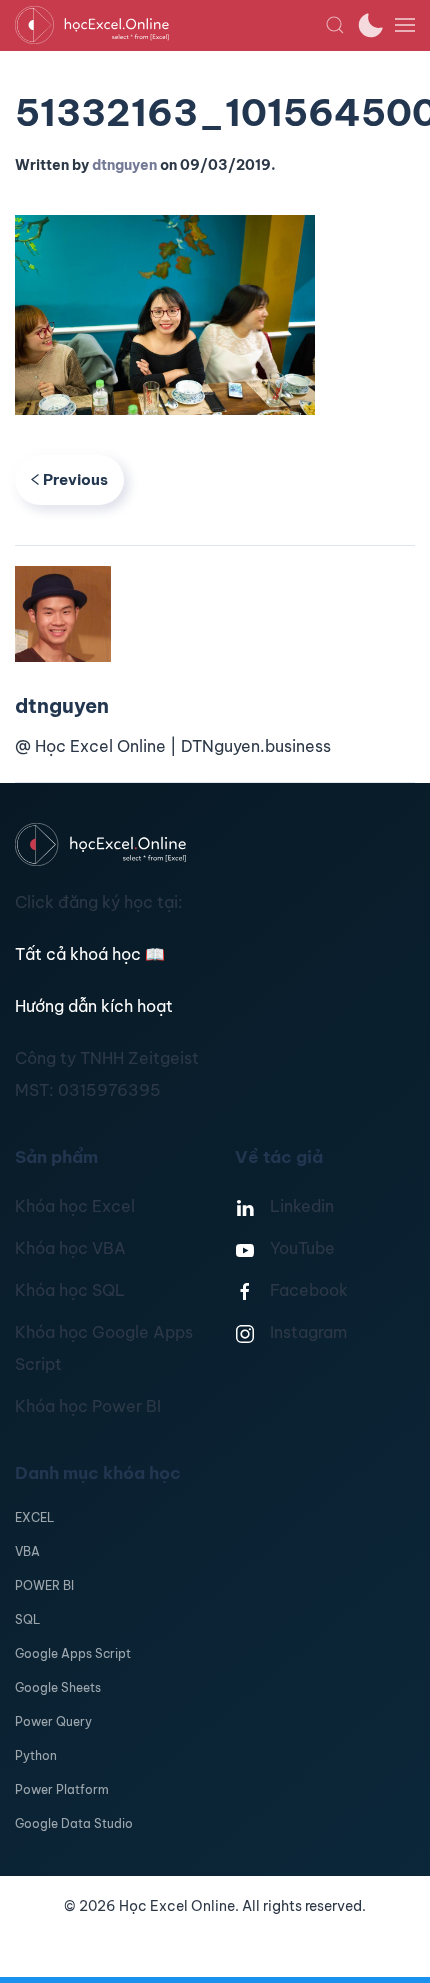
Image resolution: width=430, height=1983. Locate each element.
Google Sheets (58, 1687)
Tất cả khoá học (90, 954)
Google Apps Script (73, 1653)
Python (36, 1755)
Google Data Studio (74, 1823)
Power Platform (62, 1789)
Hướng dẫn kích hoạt (94, 1006)
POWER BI (44, 1585)
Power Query (53, 1721)
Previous (75, 479)
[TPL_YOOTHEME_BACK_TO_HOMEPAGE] (170, 25)
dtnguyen (124, 165)
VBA (27, 1551)
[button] (335, 25)
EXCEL (34, 1517)
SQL (27, 1619)
